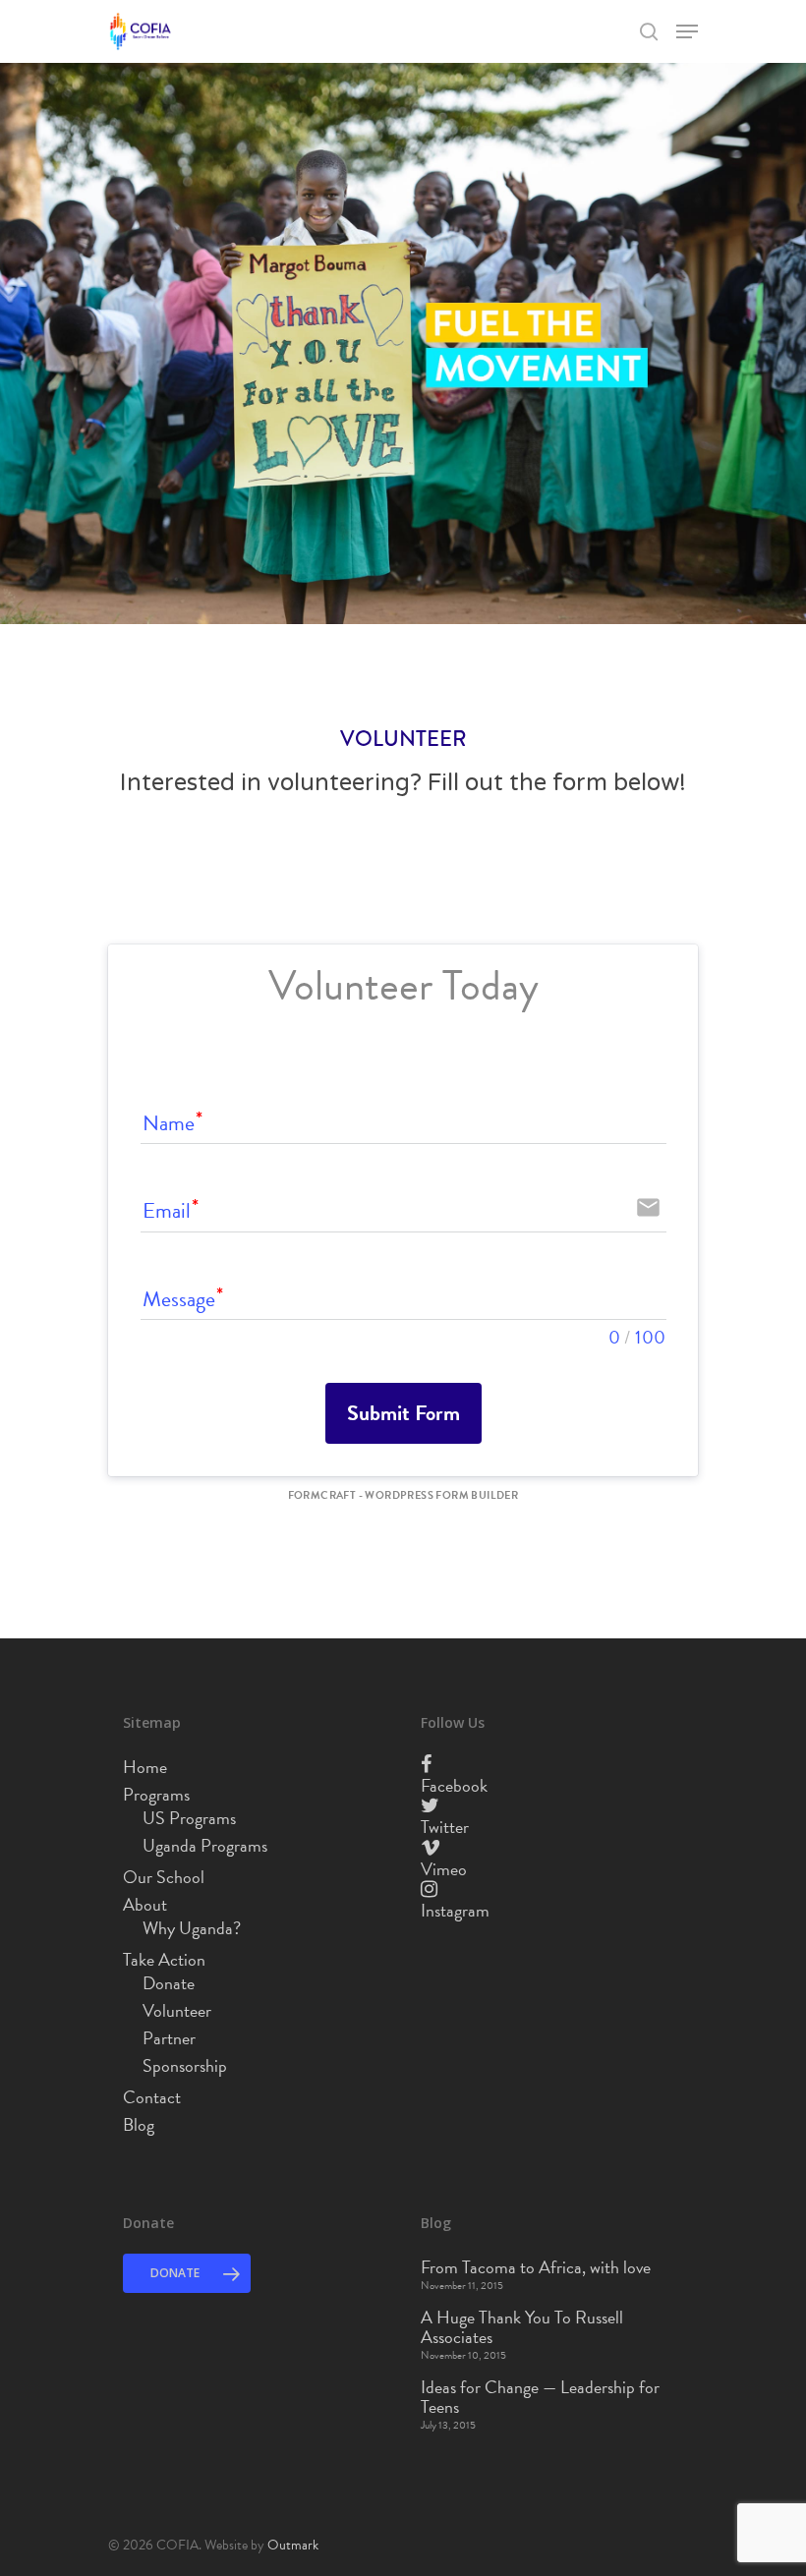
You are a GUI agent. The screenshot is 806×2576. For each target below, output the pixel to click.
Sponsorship (185, 2066)
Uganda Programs (205, 1846)
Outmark (293, 2545)
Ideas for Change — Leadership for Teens (540, 2397)
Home (145, 1767)
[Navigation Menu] (687, 31)
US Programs (189, 1818)
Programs (156, 1795)
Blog (139, 2125)
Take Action (164, 1960)
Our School (164, 1877)
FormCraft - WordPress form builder (403, 1496)
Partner (169, 2038)
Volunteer (177, 2011)
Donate (169, 1983)
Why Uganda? (192, 1928)
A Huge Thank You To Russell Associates (522, 2327)
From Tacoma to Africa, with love (536, 2267)
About (145, 1905)
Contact (152, 2097)
